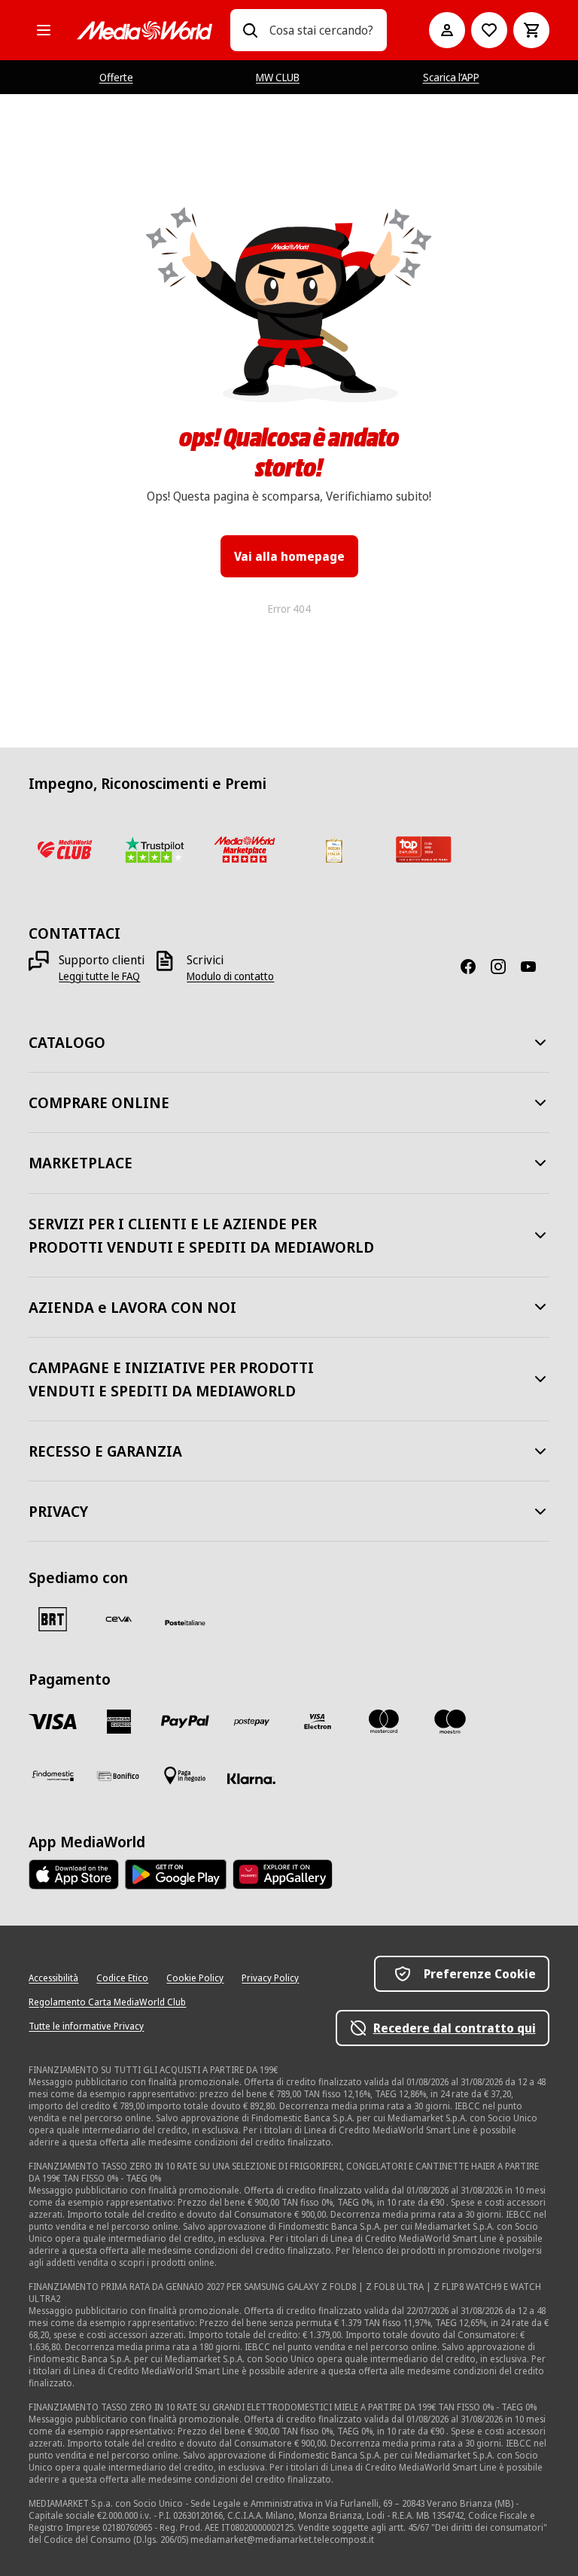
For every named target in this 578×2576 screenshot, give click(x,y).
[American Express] (119, 1722)
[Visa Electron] (318, 1722)
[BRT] (53, 1619)
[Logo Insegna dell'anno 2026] (334, 849)
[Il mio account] (447, 30)
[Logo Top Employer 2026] (423, 849)
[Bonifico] (119, 1776)
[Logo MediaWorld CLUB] (64, 849)
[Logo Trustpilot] (155, 849)
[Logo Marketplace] (244, 849)
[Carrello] (531, 30)
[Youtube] (534, 967)
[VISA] (53, 1722)
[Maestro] (450, 1722)
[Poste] (185, 1622)
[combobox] (322, 30)
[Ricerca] (250, 30)
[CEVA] (119, 1619)
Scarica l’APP (451, 77)
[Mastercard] (384, 1722)
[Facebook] (474, 967)
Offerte (116, 77)
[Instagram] (504, 967)
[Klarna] (251, 1779)
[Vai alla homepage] (144, 30)
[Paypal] (185, 1722)
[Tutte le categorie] (44, 30)
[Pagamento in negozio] (185, 1776)
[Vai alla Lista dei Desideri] (489, 30)
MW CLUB (278, 77)
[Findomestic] (53, 1776)
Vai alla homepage (289, 556)
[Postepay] (251, 1722)
